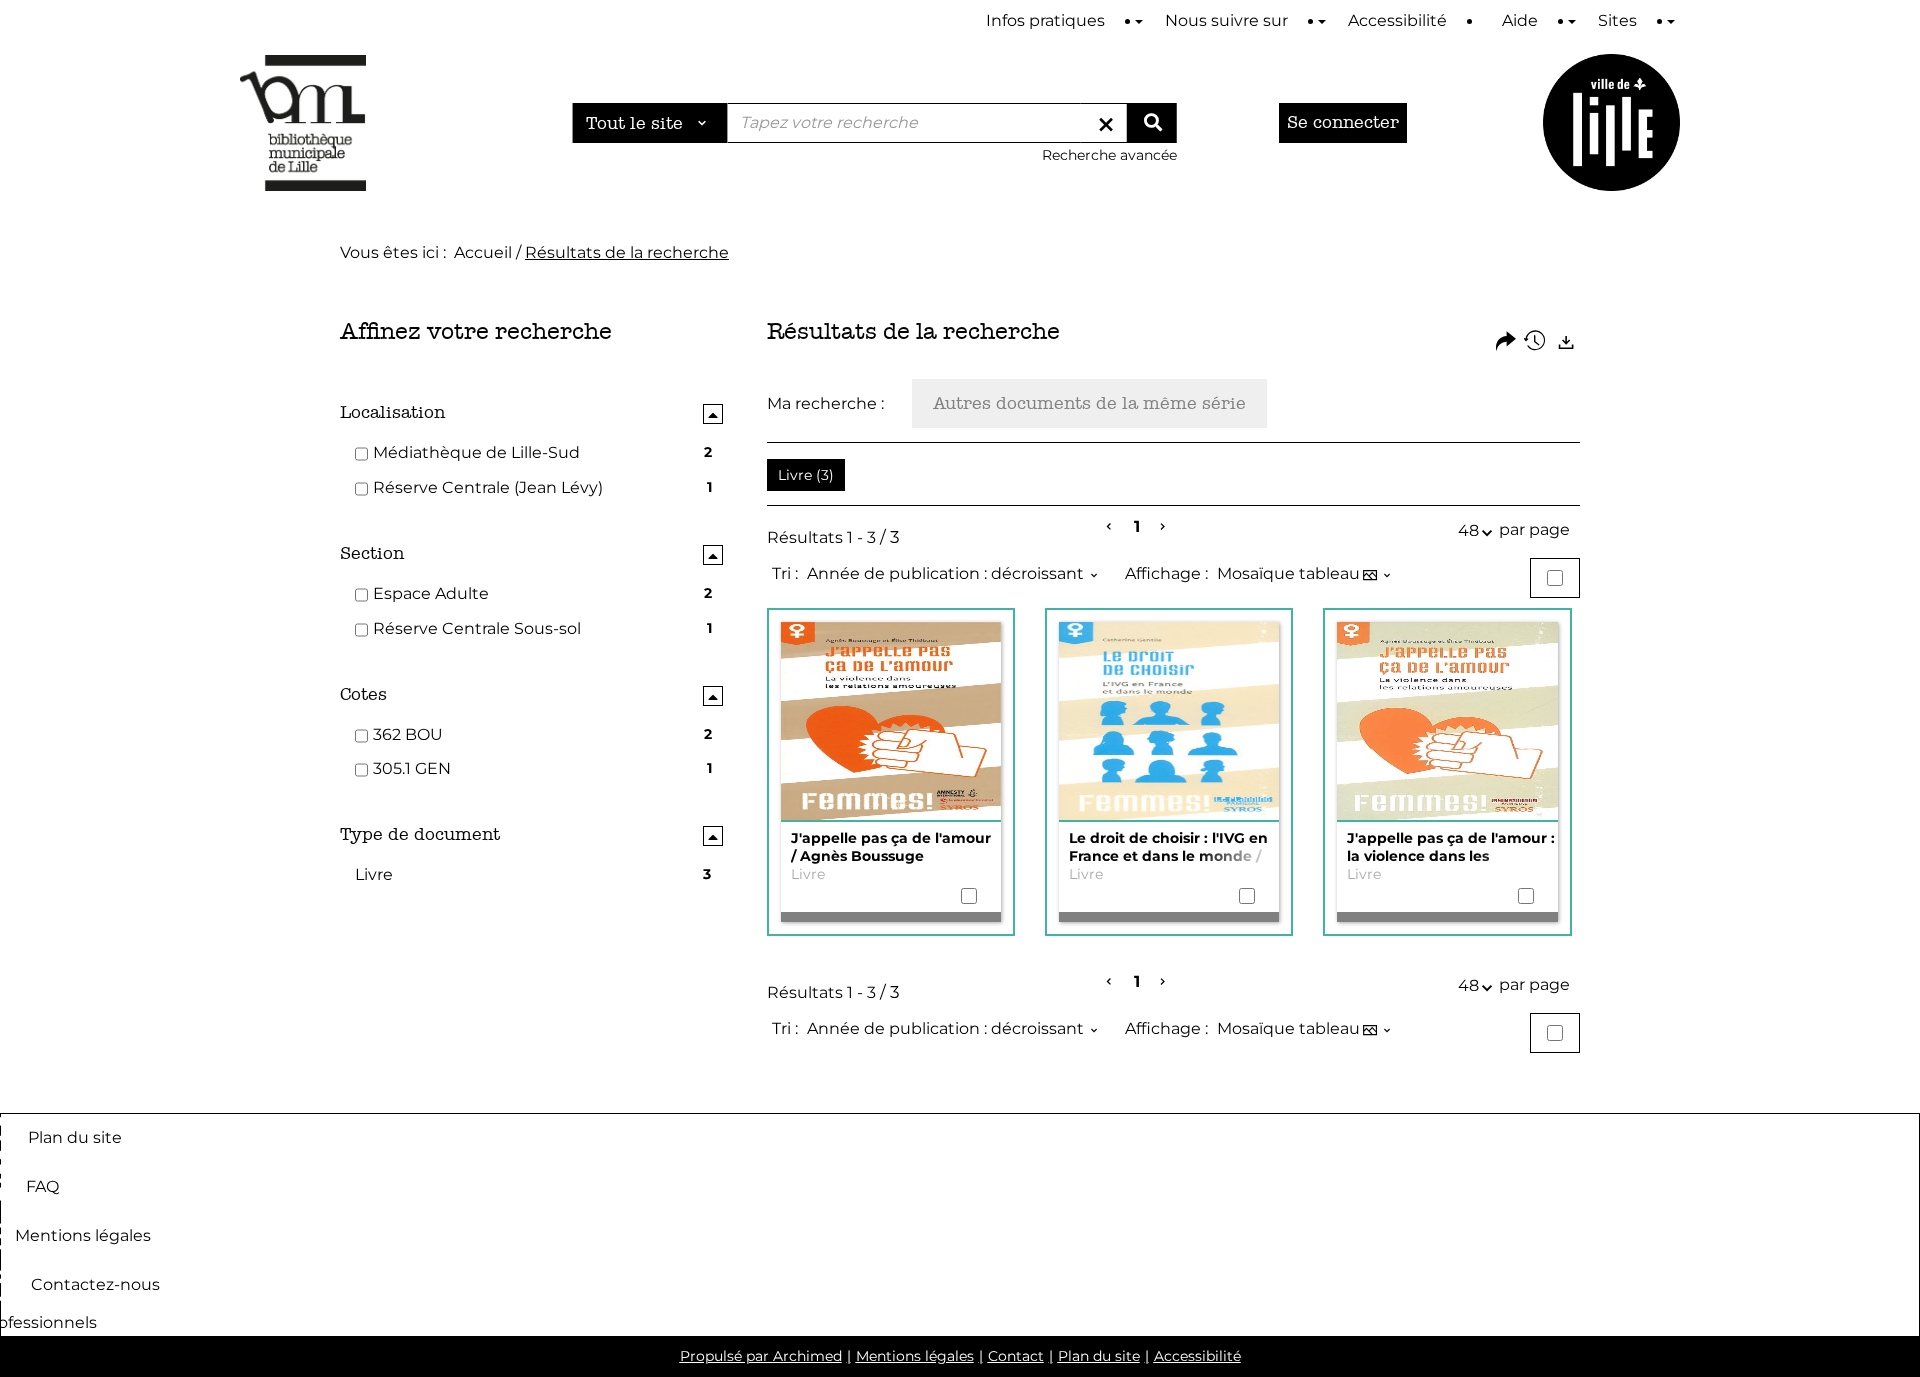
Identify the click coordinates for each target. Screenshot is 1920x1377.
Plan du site (75, 1136)
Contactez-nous (95, 1283)
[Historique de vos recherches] (1536, 342)
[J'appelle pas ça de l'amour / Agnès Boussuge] (891, 722)
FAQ (42, 1185)
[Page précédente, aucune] (1110, 527)
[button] (806, 475)
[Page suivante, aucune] (1163, 527)
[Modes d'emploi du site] (1139, 21)
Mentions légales (83, 1234)
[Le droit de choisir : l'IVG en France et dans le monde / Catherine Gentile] (1169, 722)
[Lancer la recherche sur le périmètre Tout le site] (1152, 123)
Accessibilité (1197, 1356)
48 (1468, 530)
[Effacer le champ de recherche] (1106, 123)
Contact (1016, 1356)
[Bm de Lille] (303, 122)
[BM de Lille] (1611, 122)
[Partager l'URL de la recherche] (1506, 342)
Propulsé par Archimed (761, 1356)
